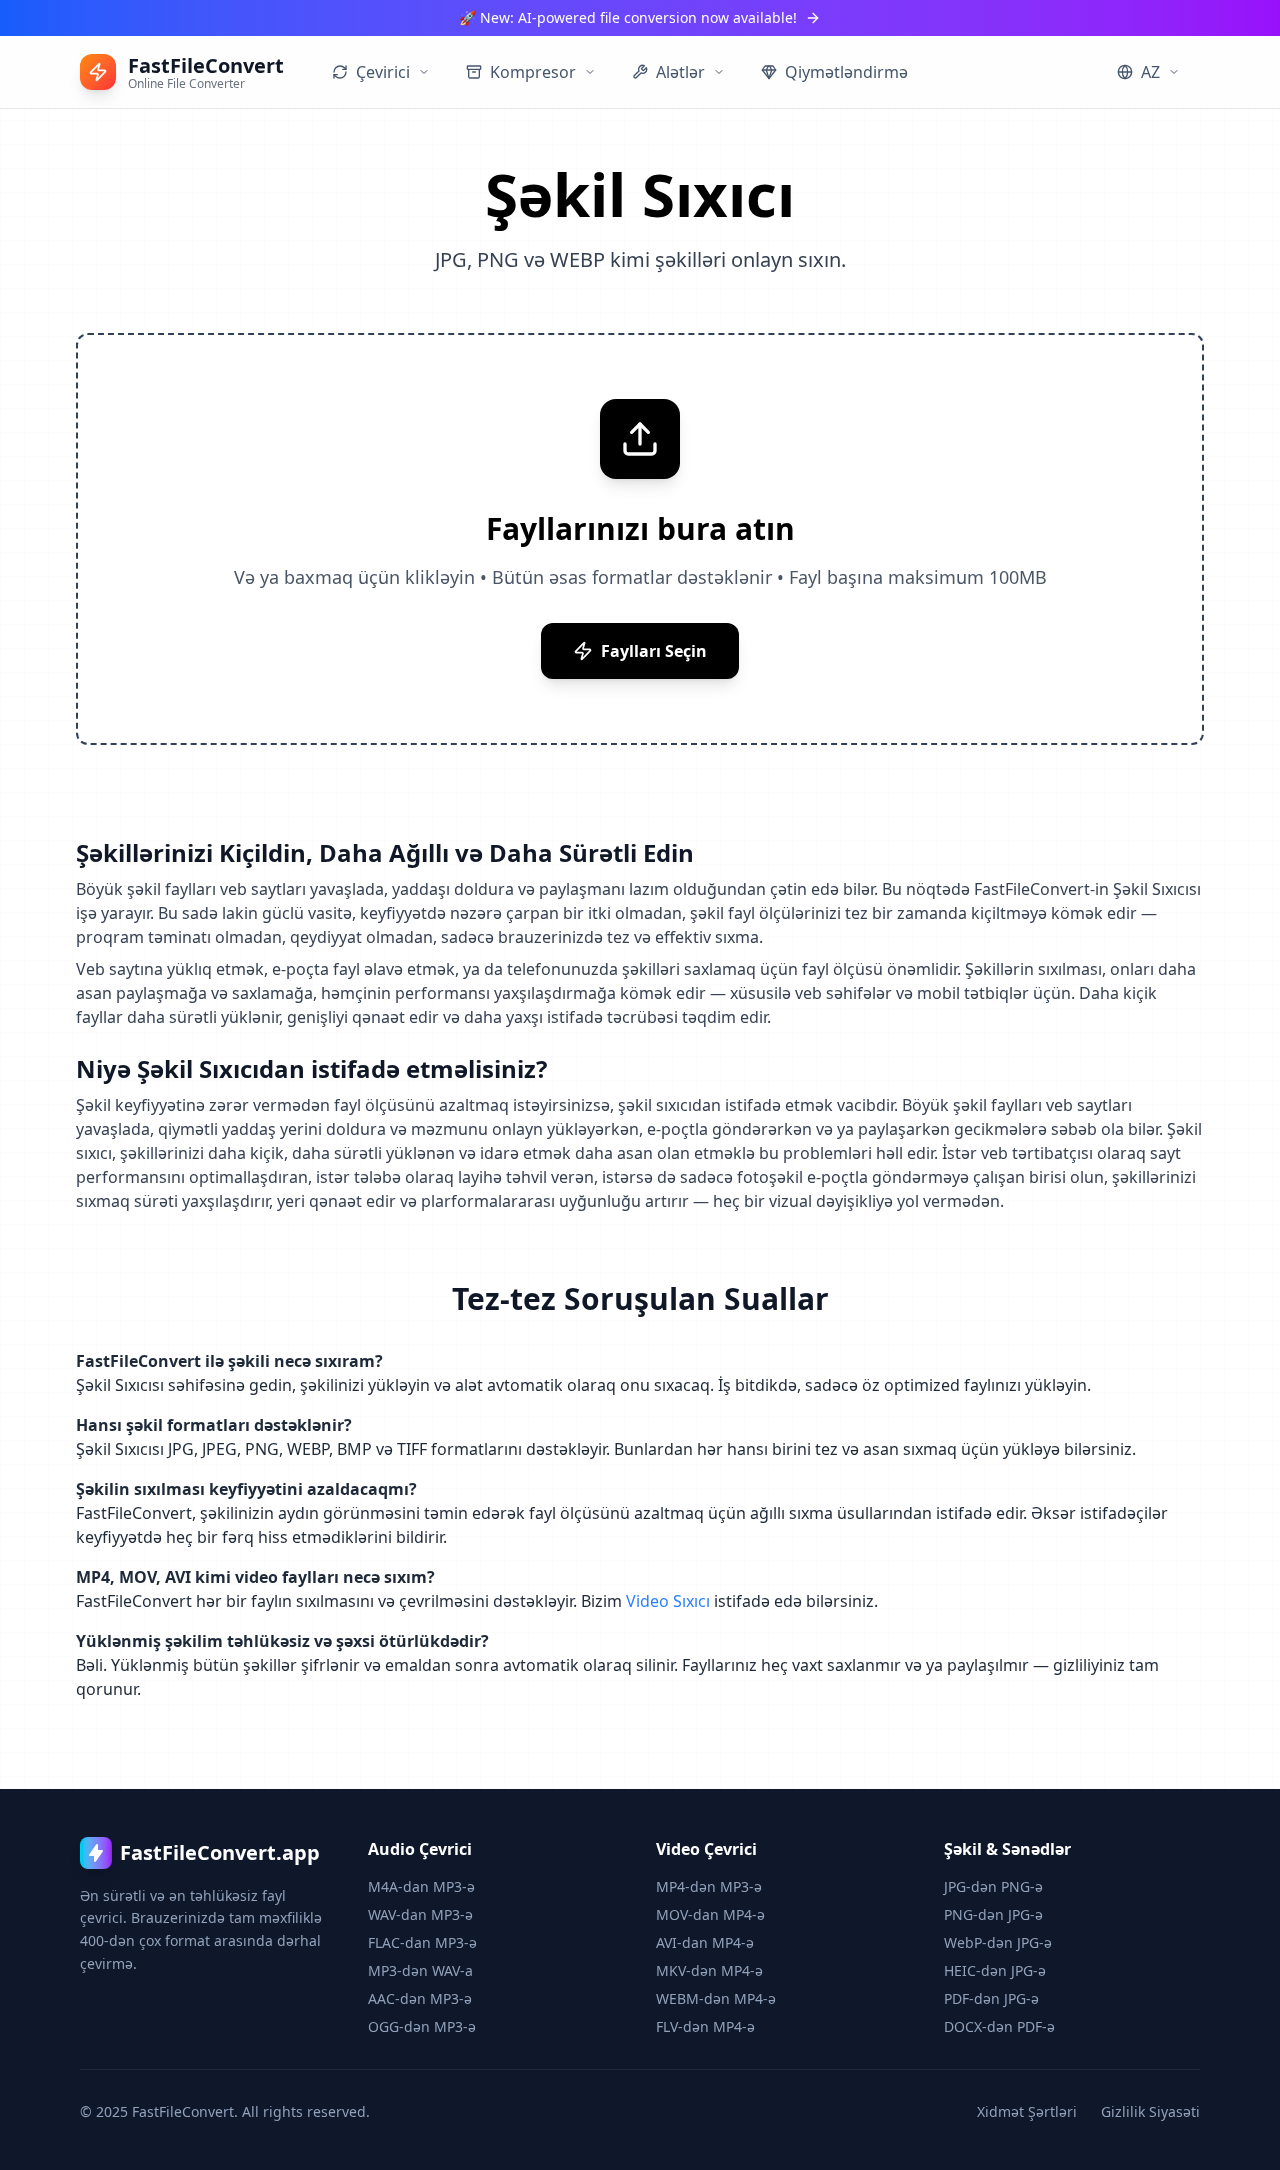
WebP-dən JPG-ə (998, 1942)
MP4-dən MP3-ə (709, 1886)
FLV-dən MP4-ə (705, 2026)
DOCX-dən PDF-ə (999, 2026)
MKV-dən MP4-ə (709, 1970)
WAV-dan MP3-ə (420, 1914)
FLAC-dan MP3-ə (422, 1942)
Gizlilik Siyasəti (1150, 2111)
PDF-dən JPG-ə (991, 1998)
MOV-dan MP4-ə (710, 1914)
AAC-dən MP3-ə (420, 1998)
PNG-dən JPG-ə (993, 1914)
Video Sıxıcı (668, 1601)
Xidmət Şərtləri (1027, 2111)
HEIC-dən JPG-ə (995, 1970)
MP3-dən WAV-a (420, 1970)
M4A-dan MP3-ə (421, 1886)
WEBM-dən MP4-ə (716, 1998)
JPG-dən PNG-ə (993, 1886)
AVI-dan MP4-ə (705, 1942)
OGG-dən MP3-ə (422, 2026)
